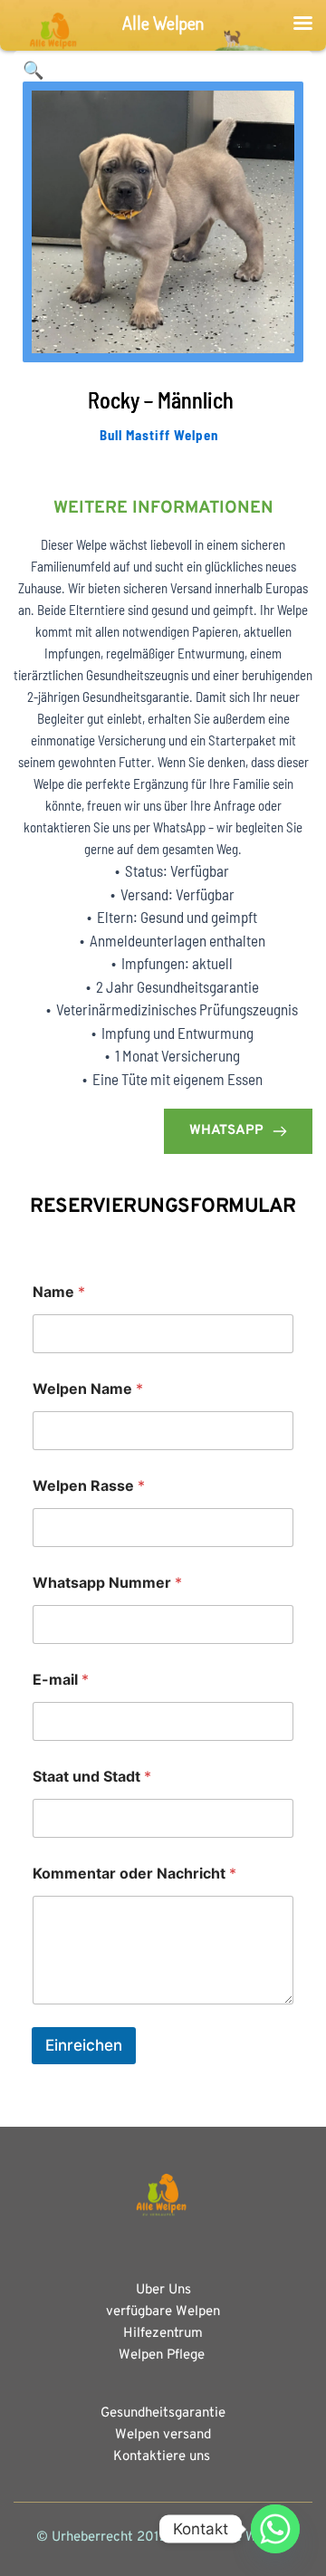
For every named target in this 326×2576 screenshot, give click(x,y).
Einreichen (84, 2045)
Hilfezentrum (163, 2334)
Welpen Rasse (89, 1486)
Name (59, 1292)
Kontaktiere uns (162, 2457)
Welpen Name (88, 1389)
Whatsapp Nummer (107, 1583)
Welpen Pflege (163, 2355)
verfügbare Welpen (163, 2312)
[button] (34, 71)
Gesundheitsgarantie (163, 2413)
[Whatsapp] (275, 2529)
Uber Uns (163, 2290)
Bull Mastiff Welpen (159, 435)
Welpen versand (163, 2435)
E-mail (61, 1680)
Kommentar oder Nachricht (134, 1874)
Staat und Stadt (92, 1777)
